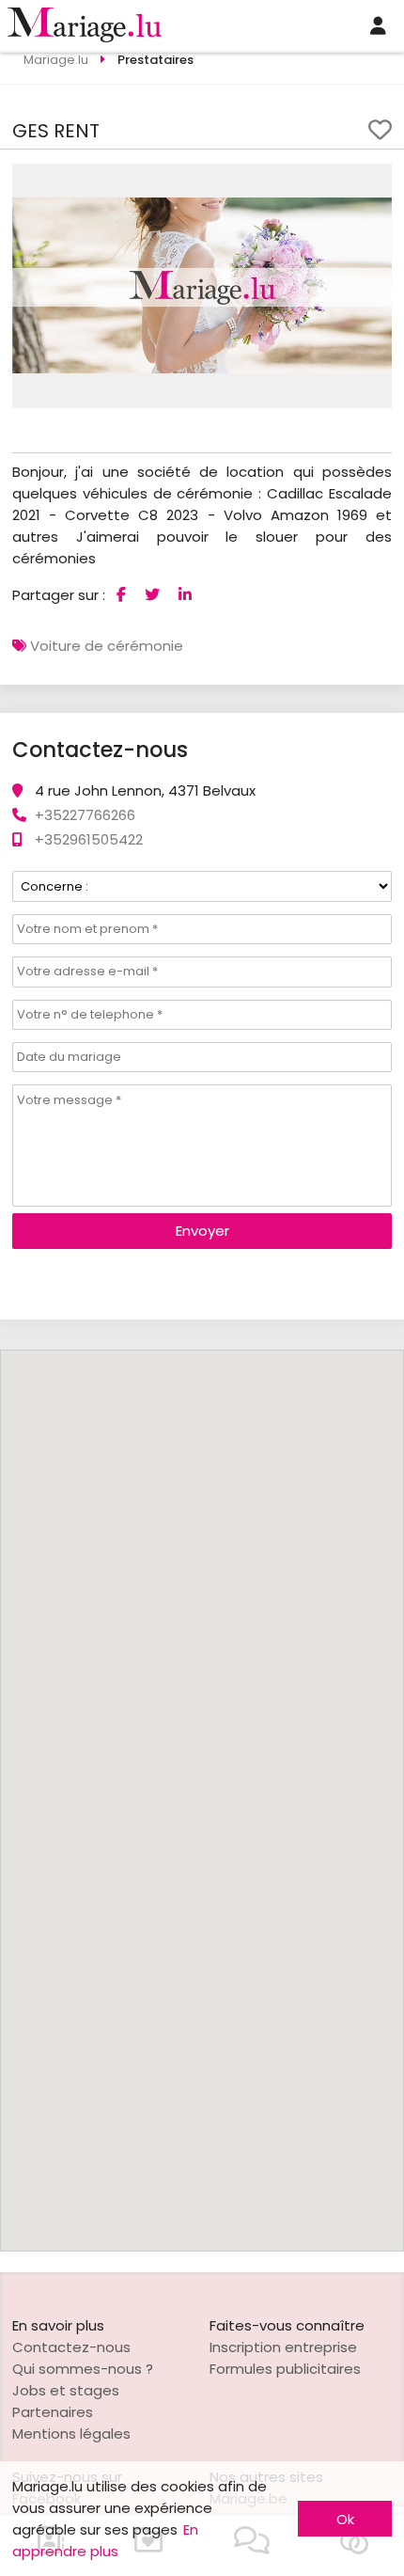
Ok (345, 2519)
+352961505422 (89, 839)
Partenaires (53, 2412)
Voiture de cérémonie (107, 646)
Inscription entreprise (283, 2347)
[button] (375, 181)
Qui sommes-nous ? (83, 2369)
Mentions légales (71, 2434)
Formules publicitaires (285, 2369)
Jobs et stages (66, 2390)
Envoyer (202, 1231)
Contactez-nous (71, 2347)
